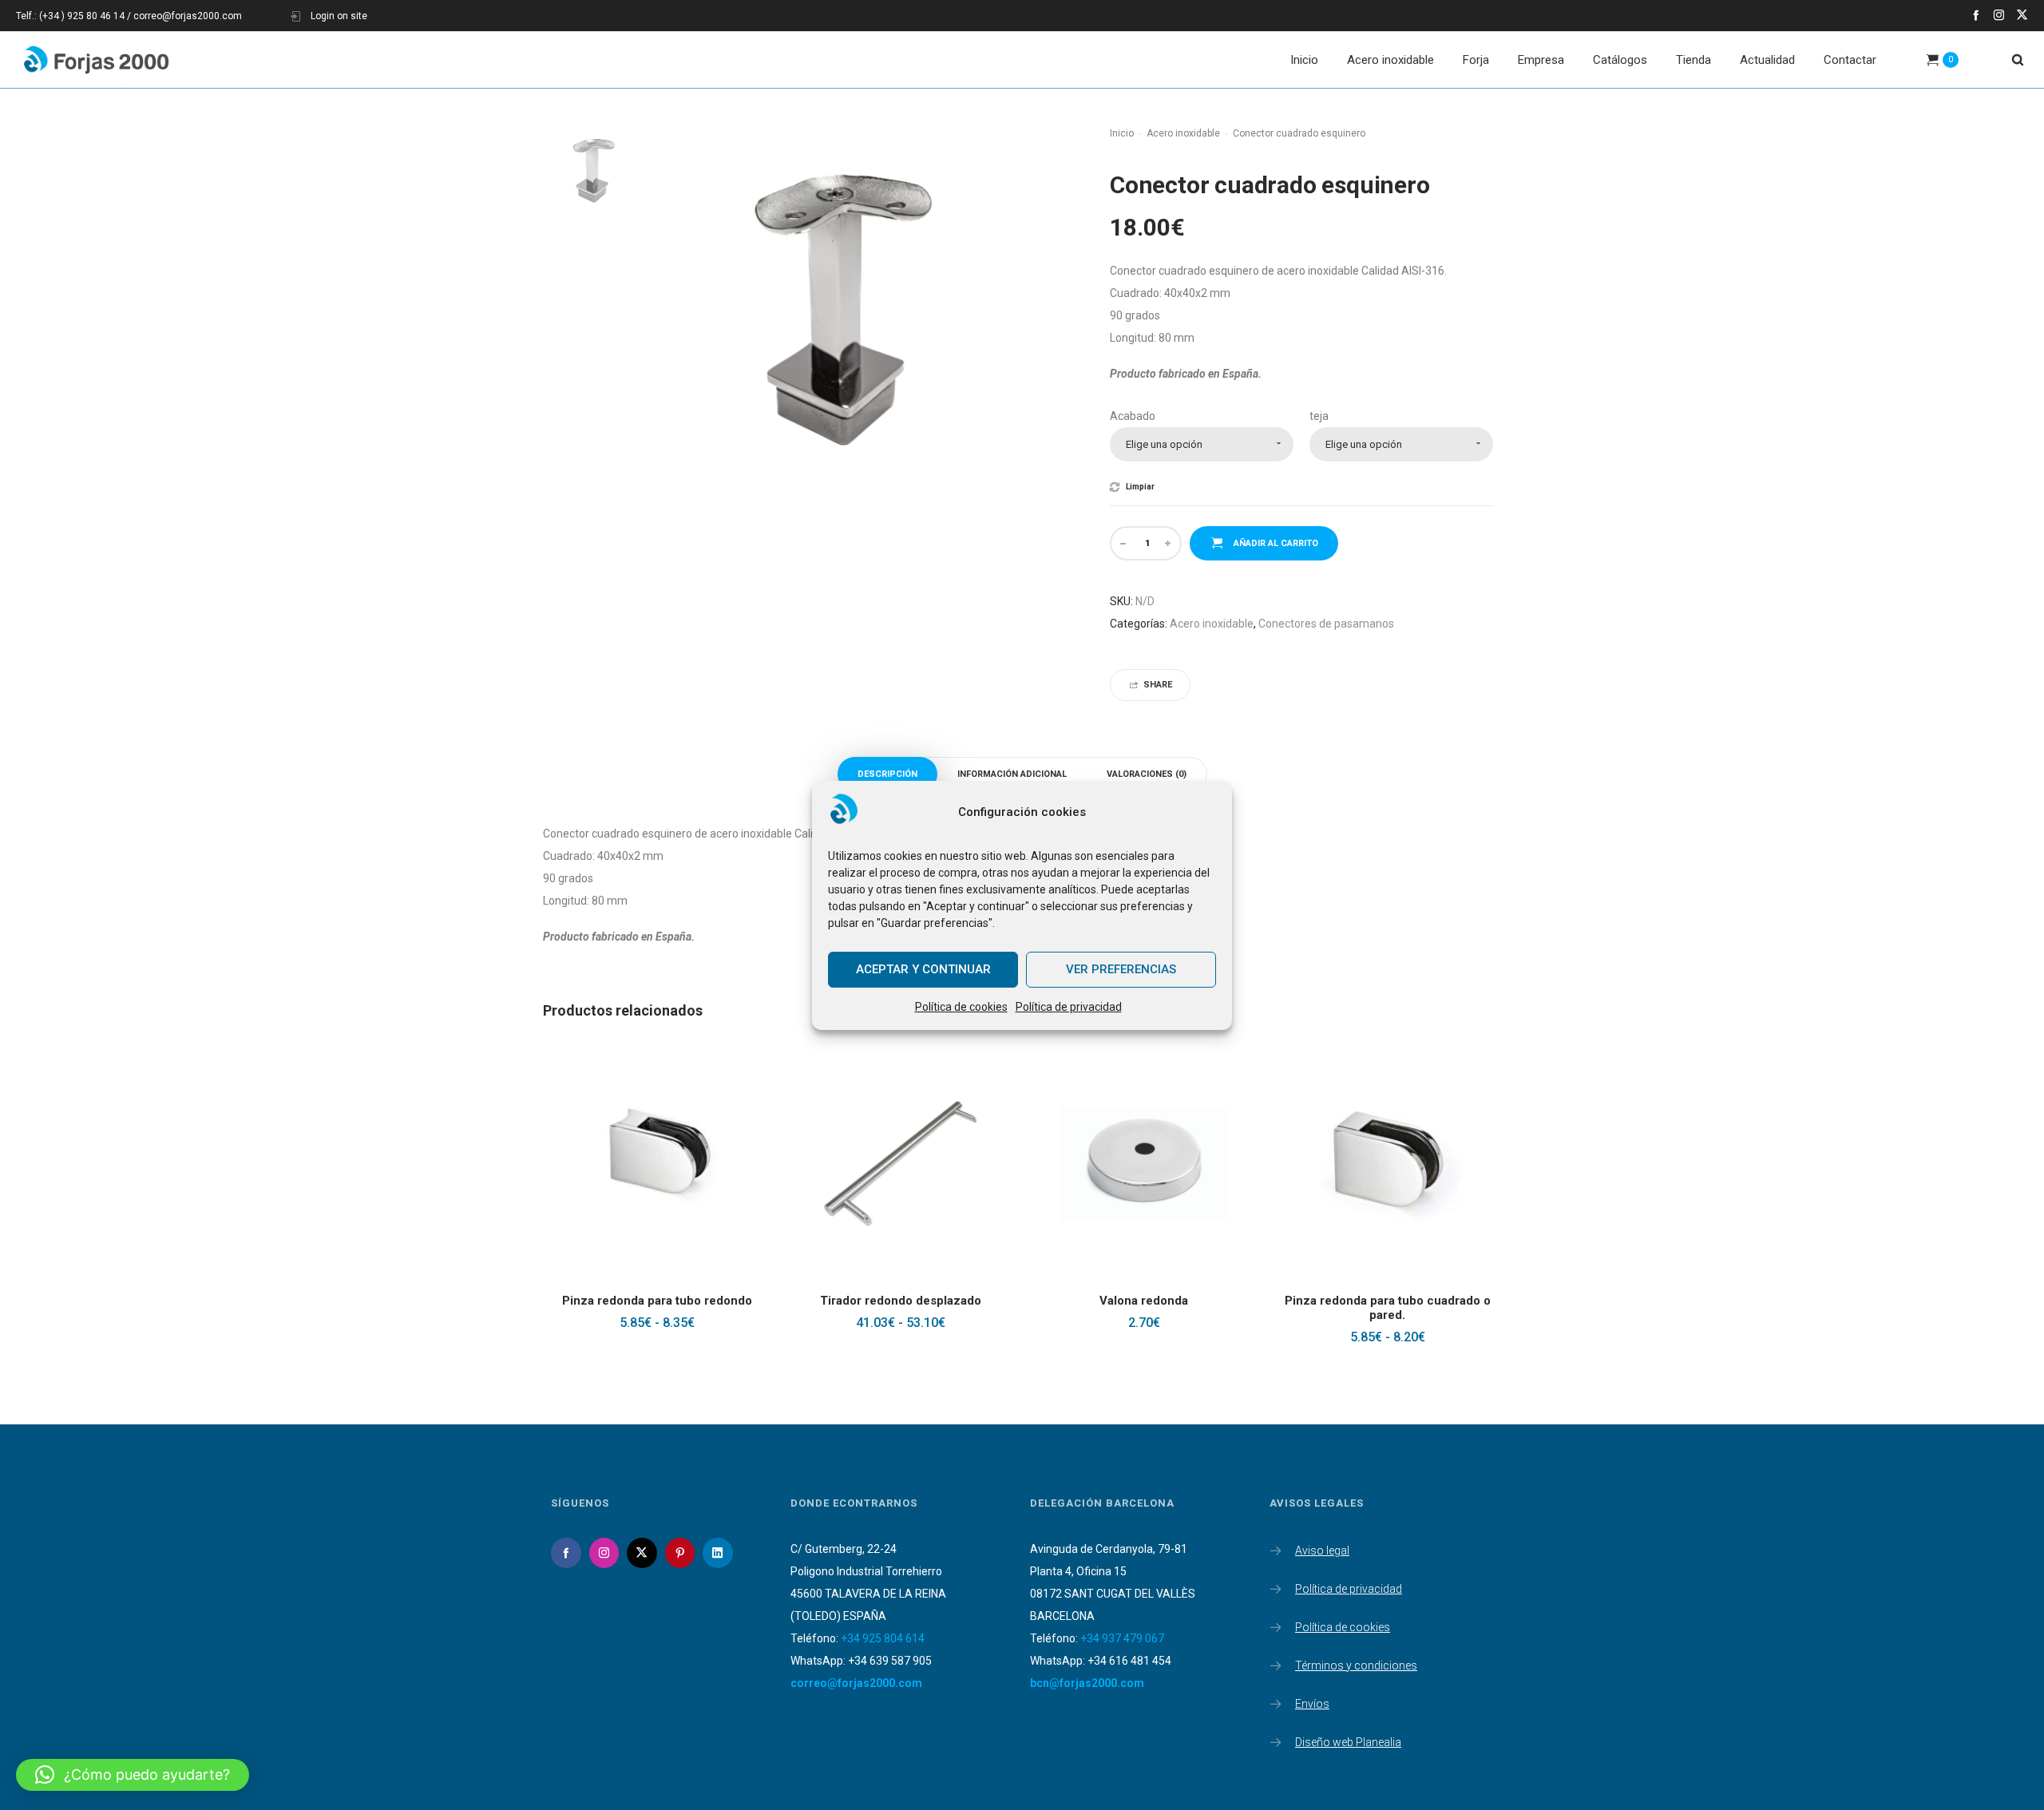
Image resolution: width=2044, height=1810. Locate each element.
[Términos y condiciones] (1381, 1662)
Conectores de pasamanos (1326, 624)
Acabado (1133, 416)
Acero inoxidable (1183, 133)
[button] (133, 1775)
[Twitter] (2022, 15)
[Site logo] (96, 60)
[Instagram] (1999, 15)
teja (1319, 416)
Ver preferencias (1121, 969)
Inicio (1122, 133)
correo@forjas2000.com (856, 1683)
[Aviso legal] (1381, 1552)
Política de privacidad (1069, 1007)
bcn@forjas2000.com (1087, 1683)
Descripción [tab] (887, 774)
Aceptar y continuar (923, 969)
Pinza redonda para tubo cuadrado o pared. (1388, 1308)
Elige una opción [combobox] (1164, 444)
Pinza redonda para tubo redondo (657, 1301)
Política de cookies (961, 1007)
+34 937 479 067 (1122, 1638)
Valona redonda (1144, 1301)
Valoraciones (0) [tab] (1147, 774)
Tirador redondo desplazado (901, 1301)
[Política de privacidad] (1381, 1586)
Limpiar (1140, 487)
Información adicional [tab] (1012, 774)
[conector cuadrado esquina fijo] (591, 168)
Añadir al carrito (1276, 543)
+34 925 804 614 (883, 1638)
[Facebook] (1976, 15)
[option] (591, 168)
